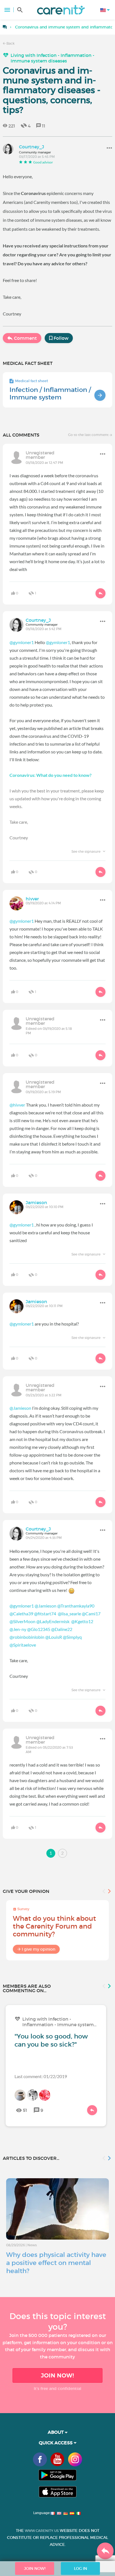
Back (10, 43)
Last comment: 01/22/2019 (41, 2076)
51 (25, 2110)
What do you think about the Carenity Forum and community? (54, 1926)
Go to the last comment (89, 435)
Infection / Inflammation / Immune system (50, 393)
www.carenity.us (42, 2531)
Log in (81, 2568)
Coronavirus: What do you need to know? (51, 775)
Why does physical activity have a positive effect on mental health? (56, 2263)
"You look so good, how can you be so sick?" (51, 2040)
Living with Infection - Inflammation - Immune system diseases (52, 58)
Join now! (57, 2375)
